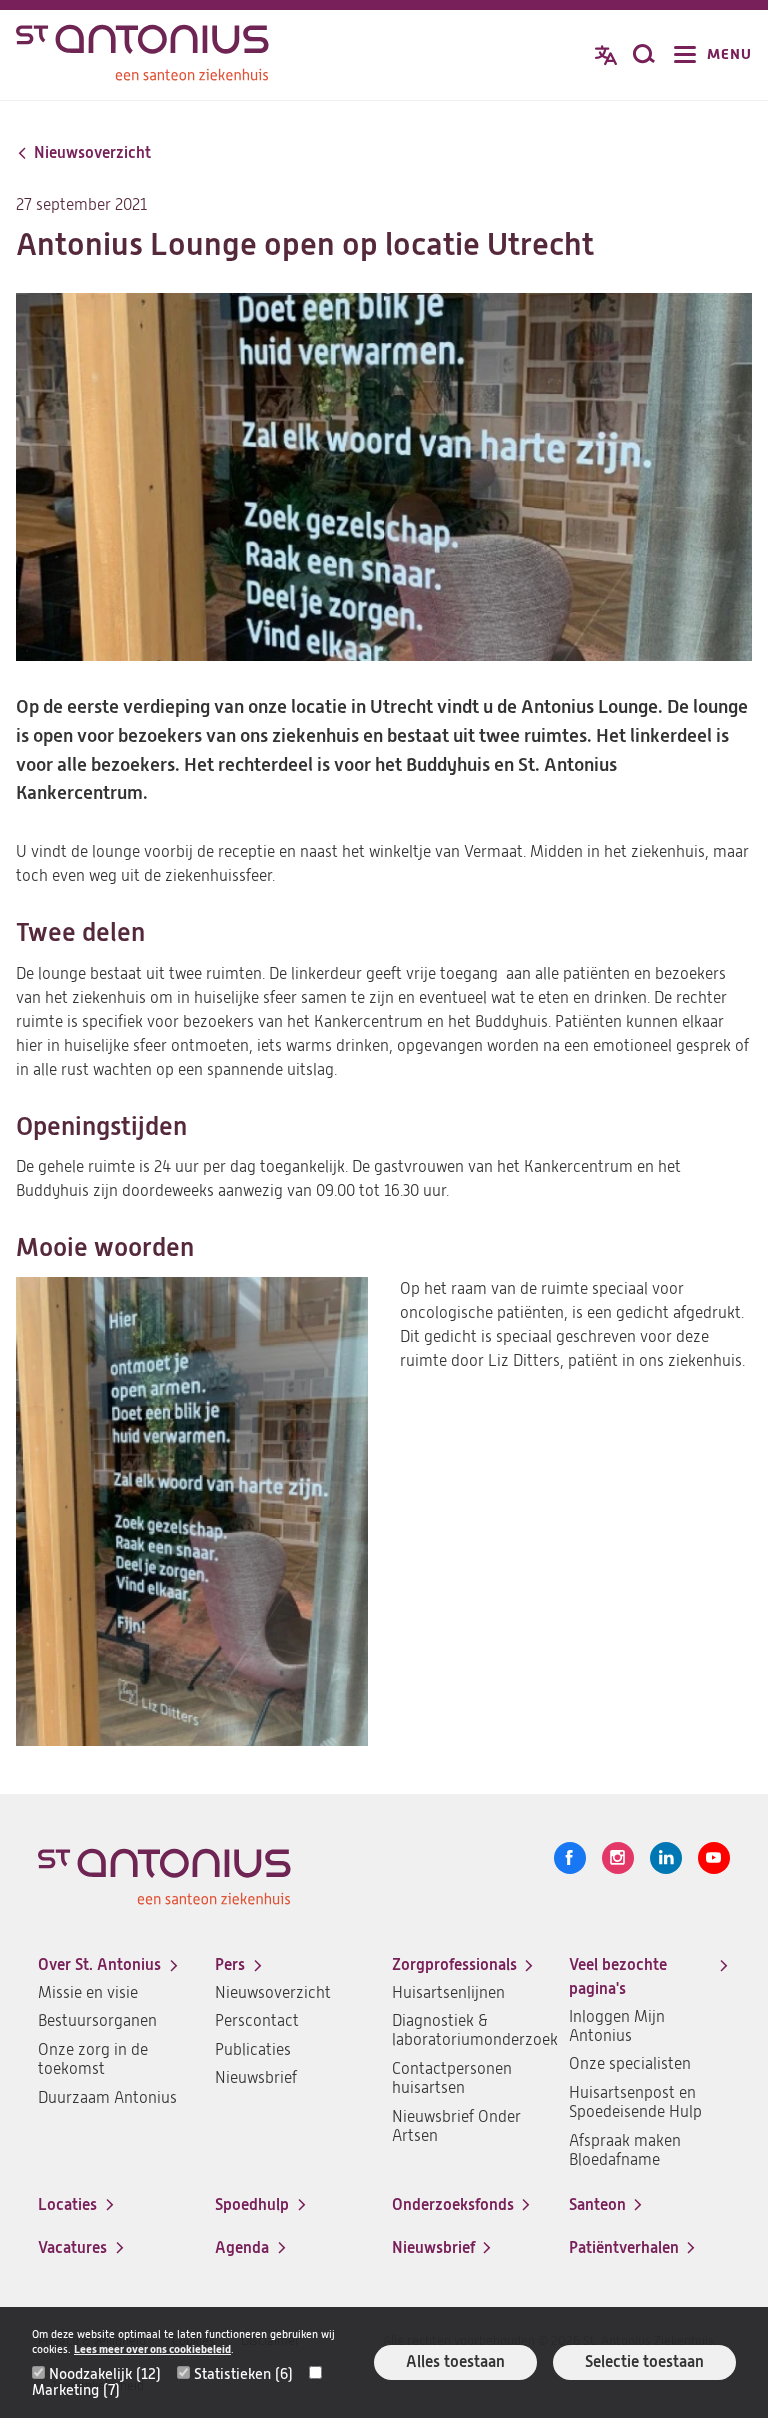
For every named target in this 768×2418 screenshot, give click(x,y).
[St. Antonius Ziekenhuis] (142, 57)
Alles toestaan (455, 2361)
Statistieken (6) (243, 2374)
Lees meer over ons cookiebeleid (152, 2349)
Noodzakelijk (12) (105, 2374)
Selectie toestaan (644, 2361)
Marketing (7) (76, 2390)
